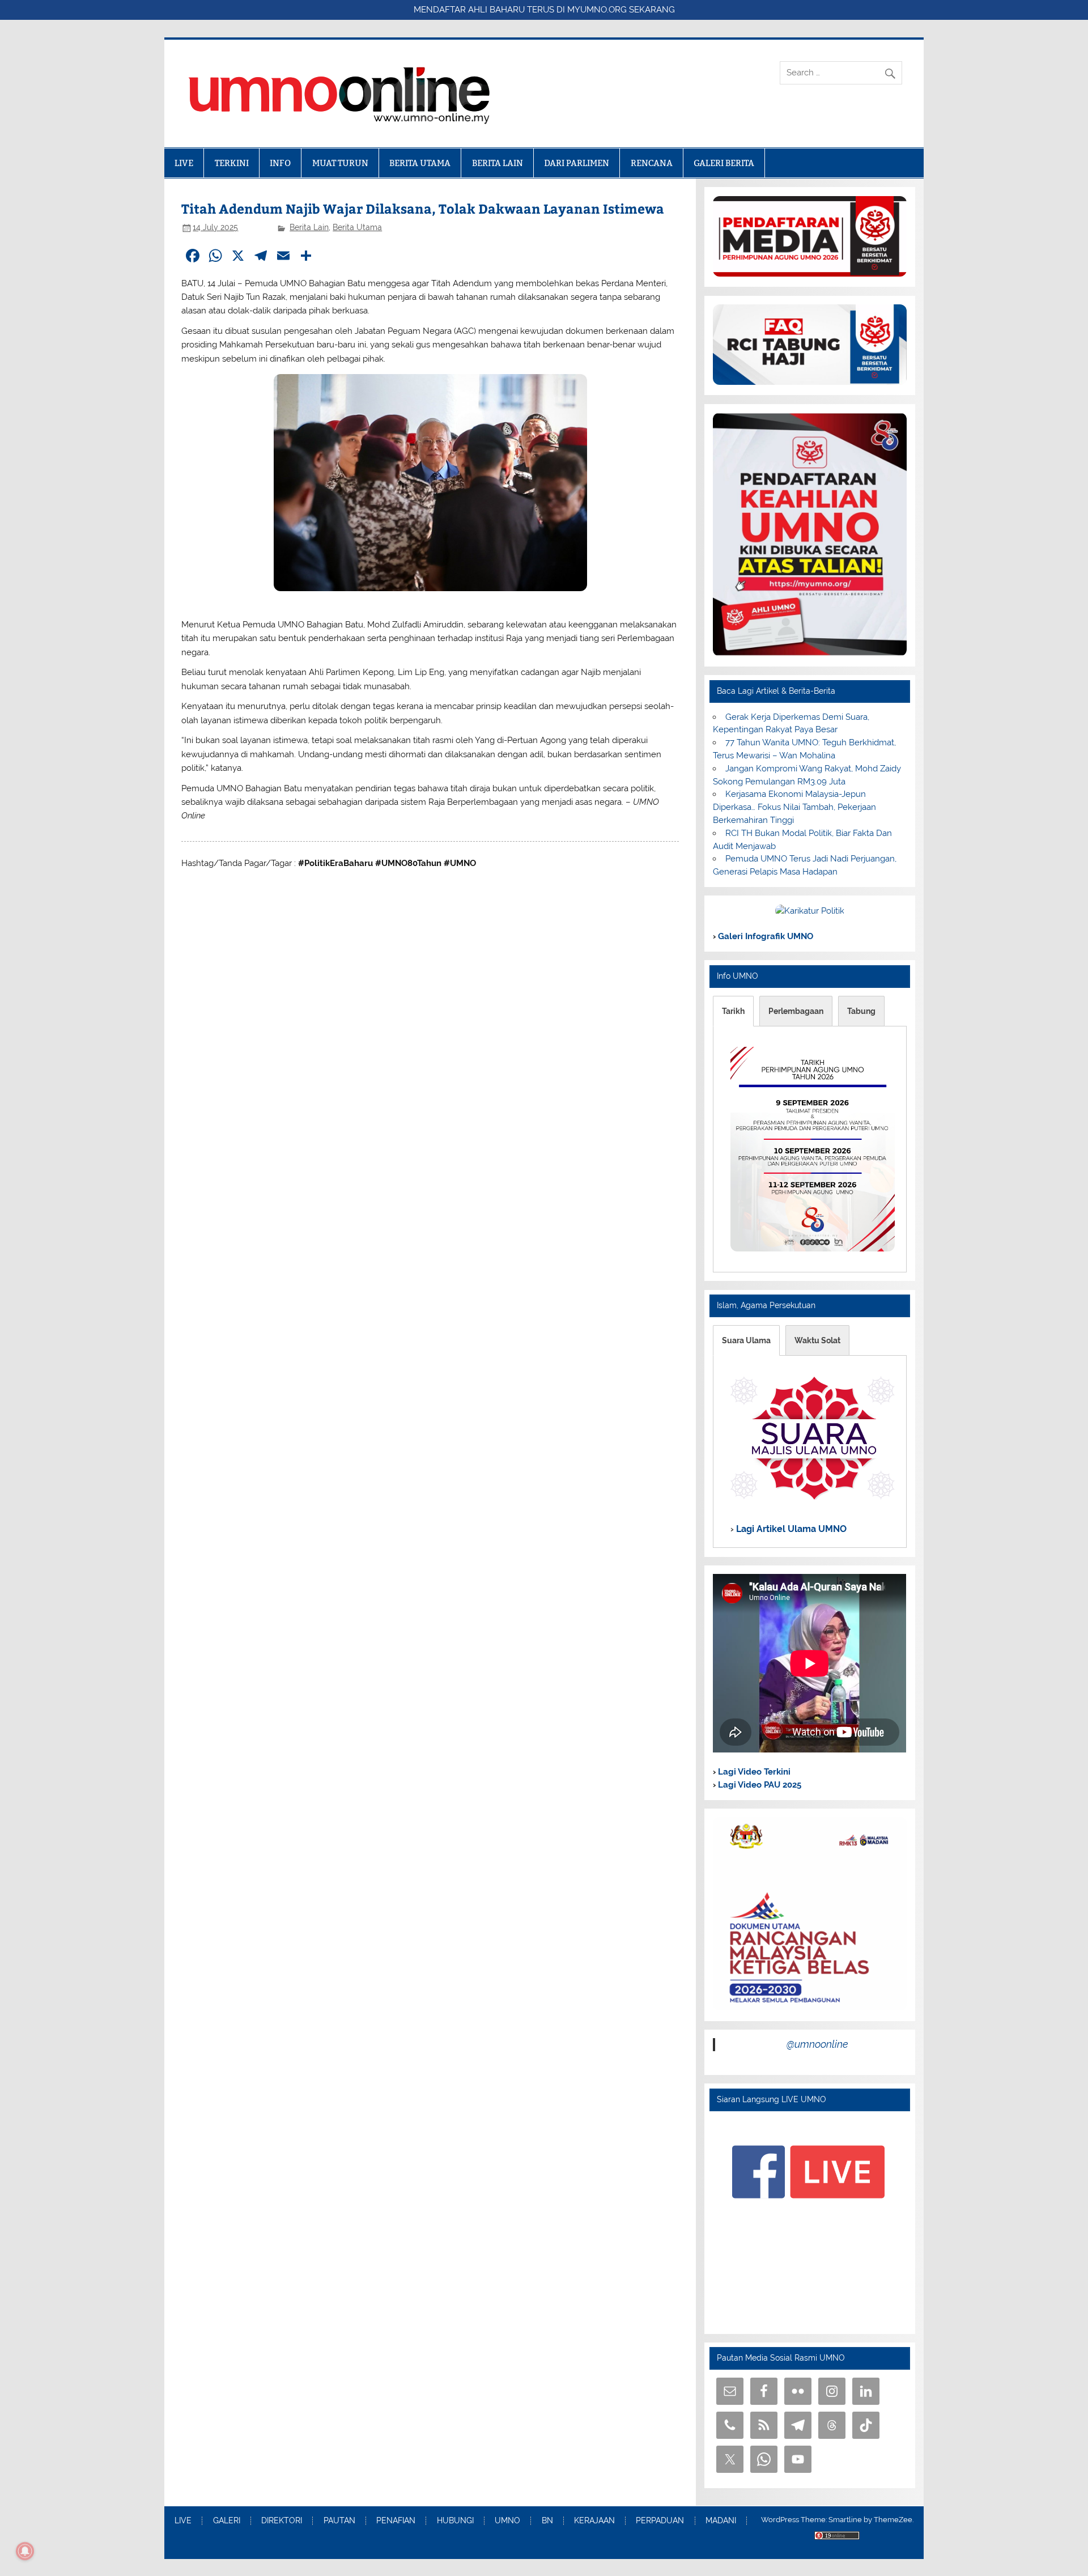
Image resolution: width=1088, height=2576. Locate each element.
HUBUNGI (455, 2521)
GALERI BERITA (724, 163)
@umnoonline (817, 2044)
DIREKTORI (282, 2521)
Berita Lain (309, 227)
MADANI (721, 2521)
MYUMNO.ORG (597, 10)
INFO (280, 163)
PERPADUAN (660, 2521)
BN (547, 2521)
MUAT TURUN (340, 163)
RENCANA (652, 163)
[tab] (733, 1011)
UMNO (507, 2521)
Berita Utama (357, 227)
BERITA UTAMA (420, 163)
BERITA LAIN (498, 163)
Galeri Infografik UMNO (764, 936)
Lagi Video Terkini (753, 1772)
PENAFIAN (396, 2521)
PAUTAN (339, 2521)
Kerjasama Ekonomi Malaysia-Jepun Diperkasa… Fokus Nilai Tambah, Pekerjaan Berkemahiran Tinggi (794, 807)
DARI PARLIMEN (577, 163)
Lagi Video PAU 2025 (758, 1785)
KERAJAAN (594, 2521)
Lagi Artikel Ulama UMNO (790, 1529)
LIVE (184, 163)
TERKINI (232, 163)
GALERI (227, 2521)
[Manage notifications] (25, 2551)
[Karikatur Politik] (810, 911)
